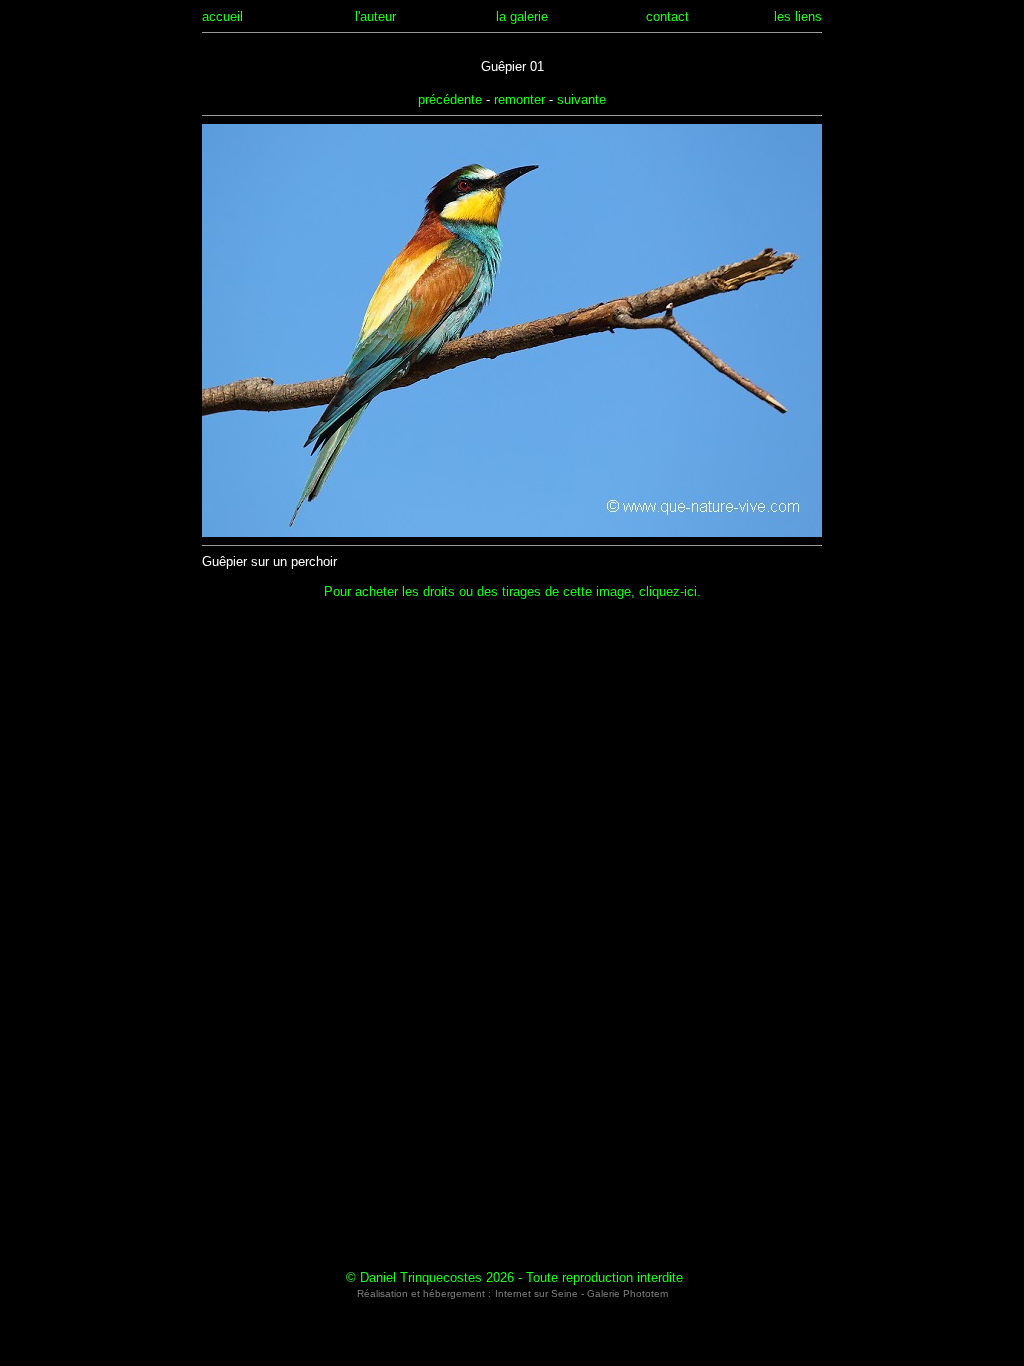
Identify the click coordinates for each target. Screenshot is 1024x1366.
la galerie (522, 16)
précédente (450, 99)
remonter (519, 99)
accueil (222, 16)
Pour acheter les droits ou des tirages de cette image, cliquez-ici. (512, 591)
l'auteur (375, 16)
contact (667, 16)
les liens (798, 16)
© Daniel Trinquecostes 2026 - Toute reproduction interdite (514, 1277)
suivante (581, 99)
